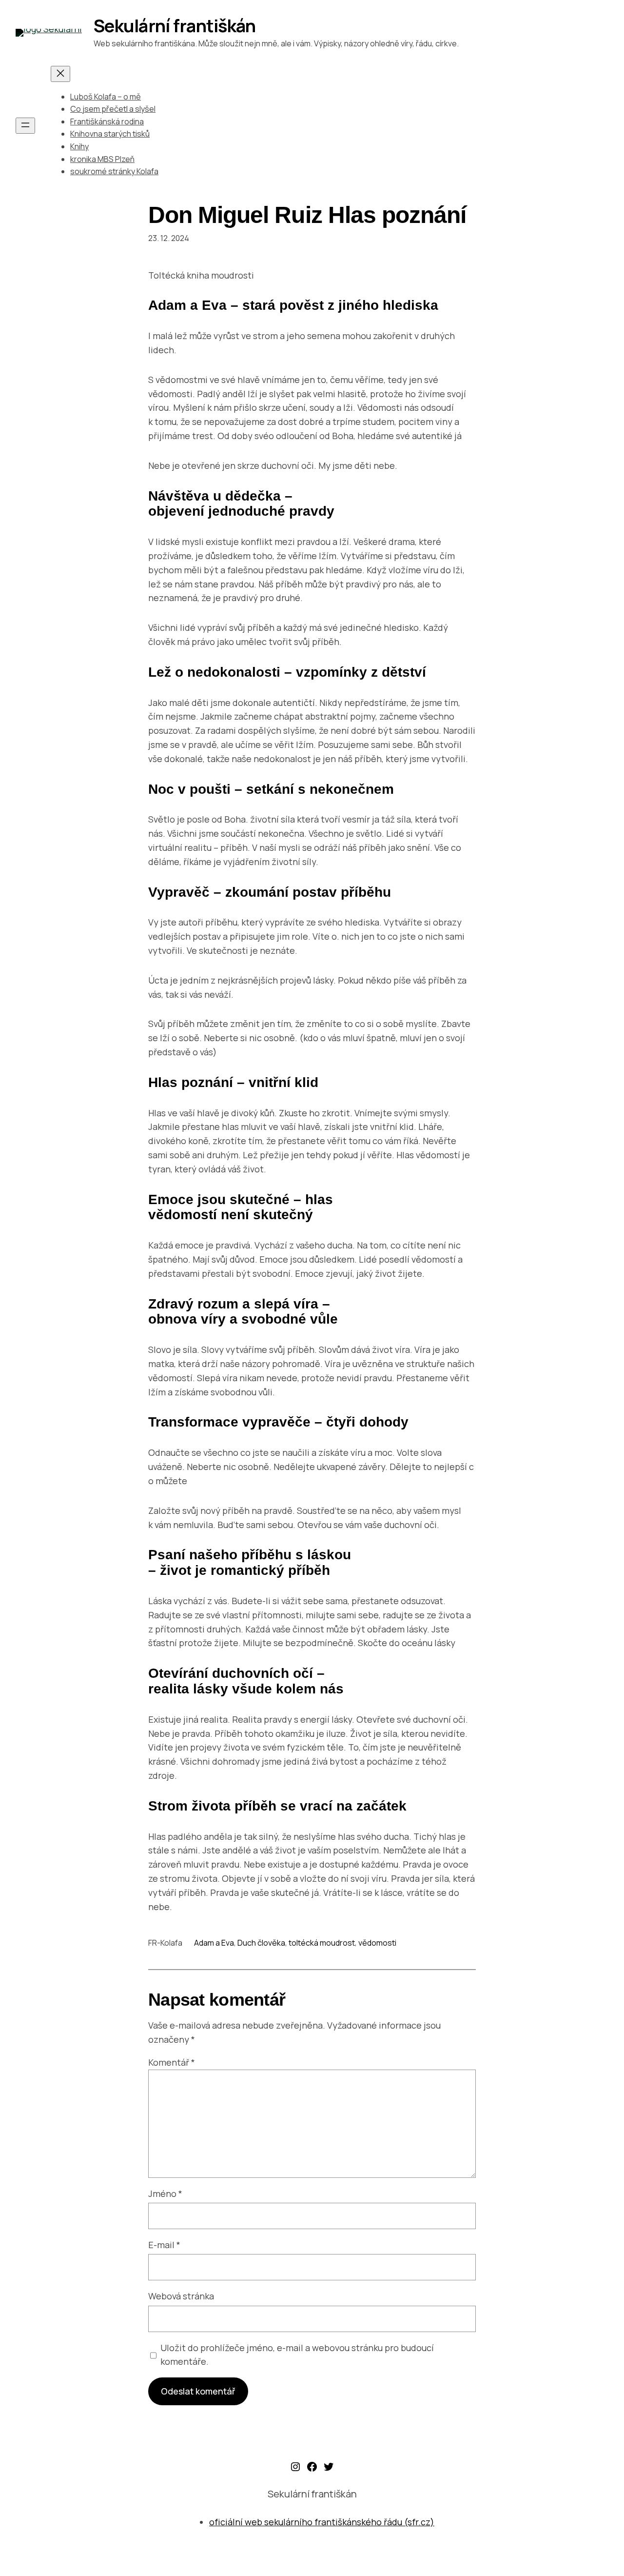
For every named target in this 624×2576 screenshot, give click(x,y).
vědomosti (377, 1943)
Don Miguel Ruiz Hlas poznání (307, 215)
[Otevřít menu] (25, 126)
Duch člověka (261, 1943)
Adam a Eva (214, 1943)
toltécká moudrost (322, 1943)
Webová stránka (181, 2296)
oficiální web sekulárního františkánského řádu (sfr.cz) (322, 2522)
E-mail (164, 2245)
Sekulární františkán (175, 26)
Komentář (172, 2062)
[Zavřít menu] (60, 74)
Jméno (165, 2194)
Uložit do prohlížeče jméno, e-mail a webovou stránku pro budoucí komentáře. (297, 2355)
